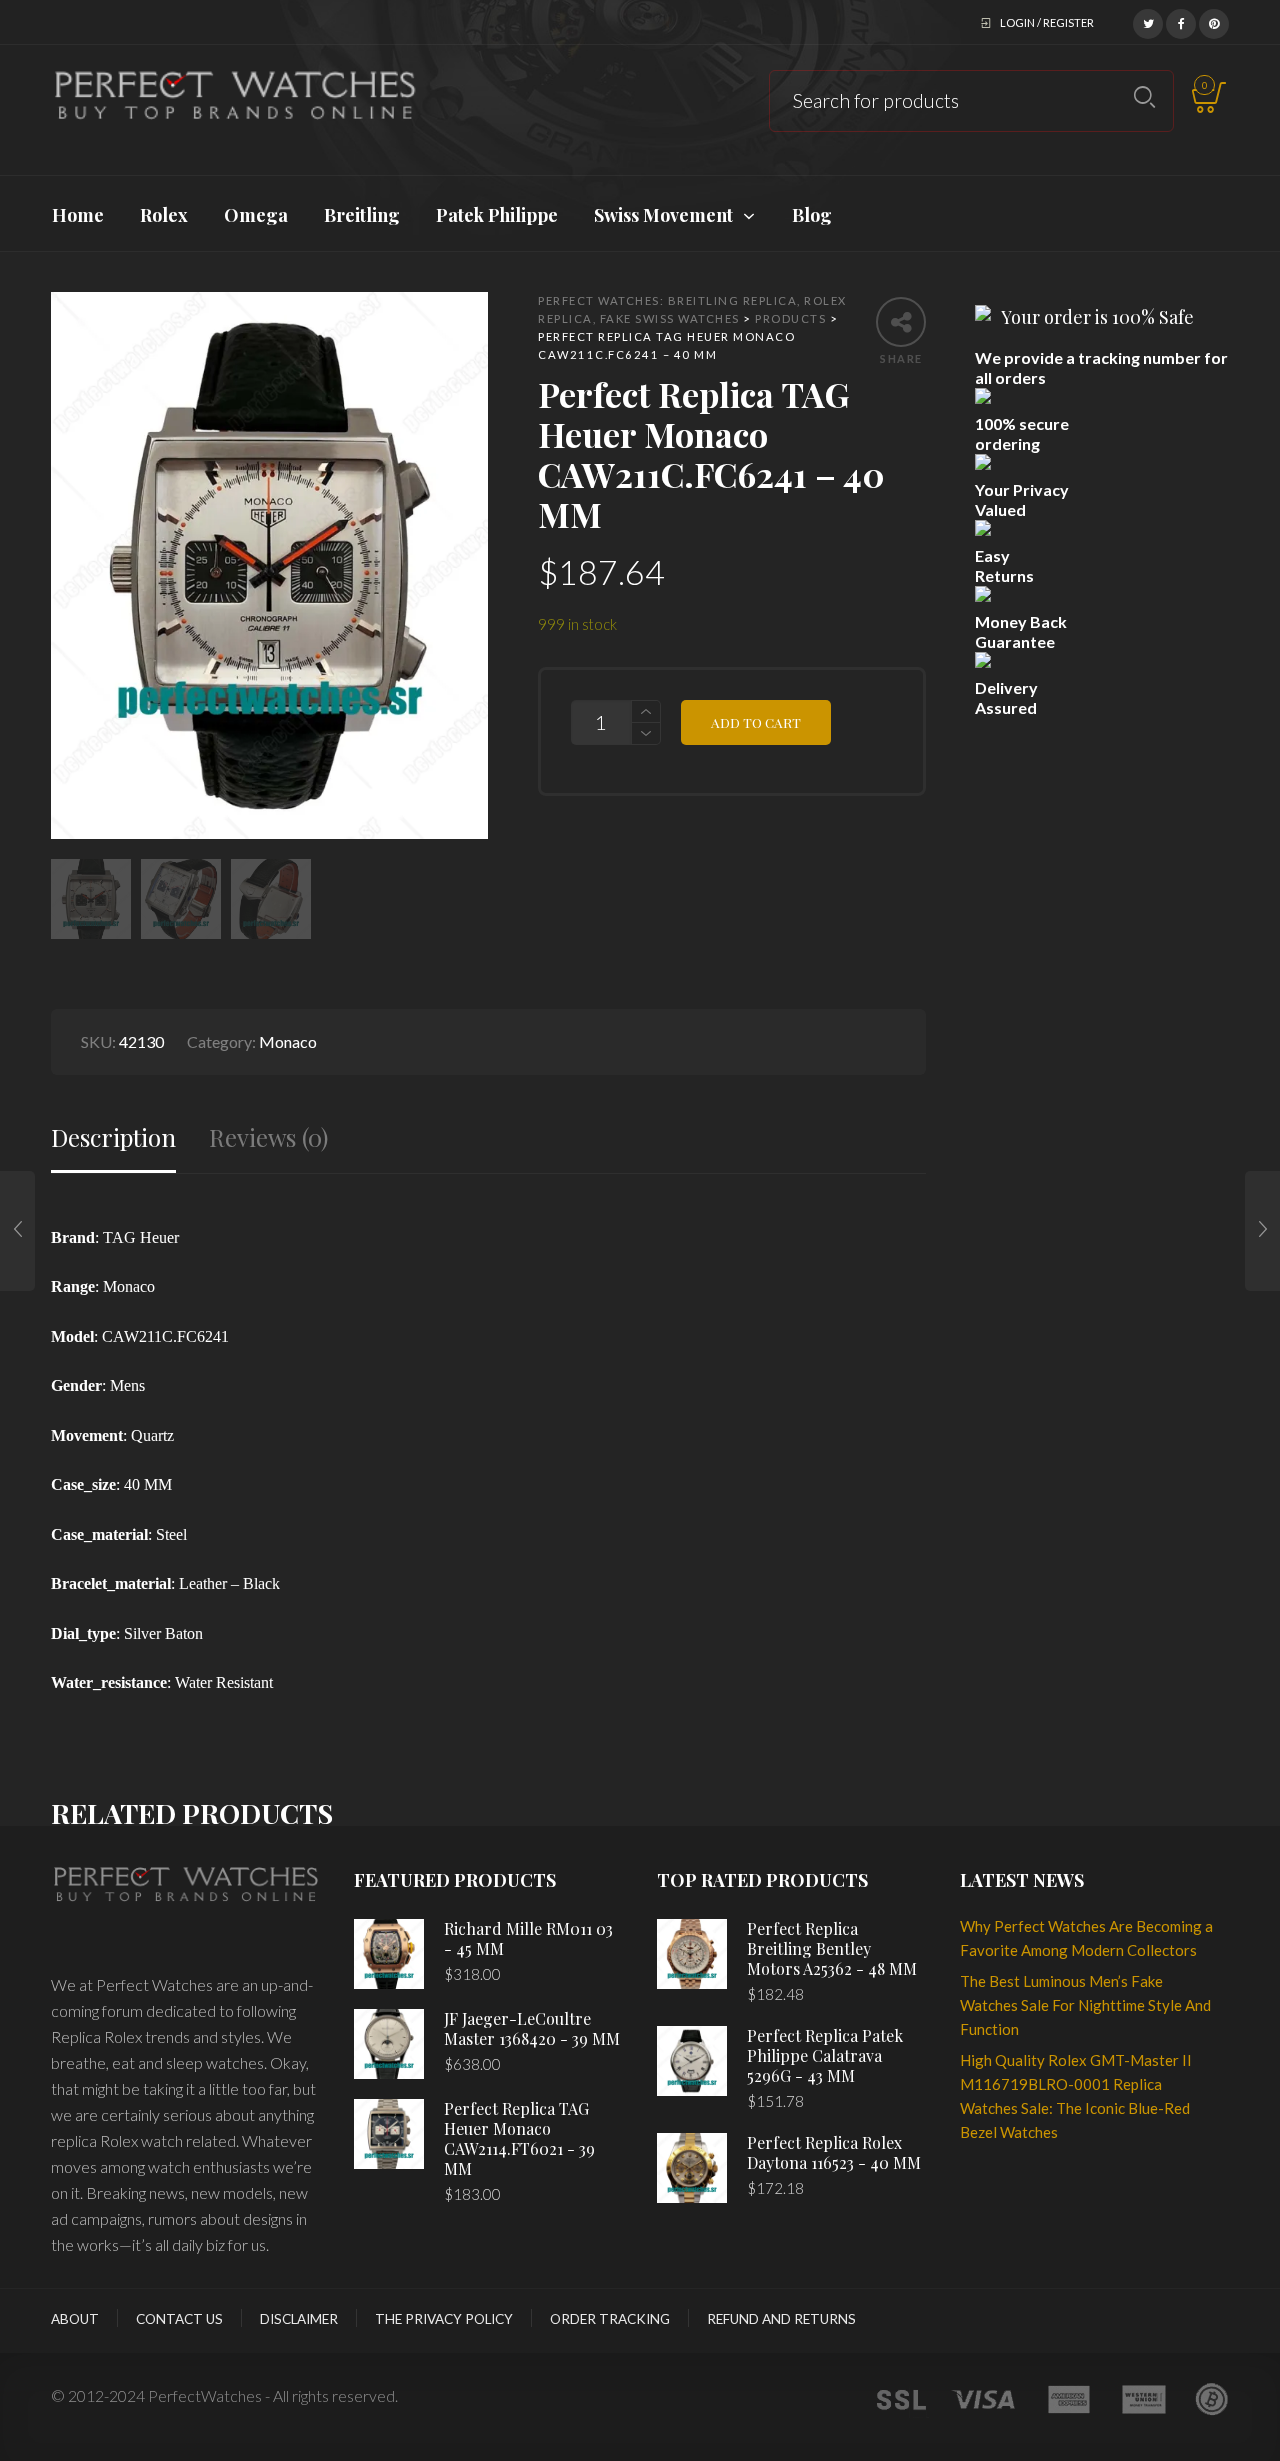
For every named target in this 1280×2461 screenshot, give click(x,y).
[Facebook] (1181, 21)
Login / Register (1047, 22)
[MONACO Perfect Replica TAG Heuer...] (17, 1231)
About (75, 2319)
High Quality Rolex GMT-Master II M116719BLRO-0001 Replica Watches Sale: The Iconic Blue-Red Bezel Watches (1076, 2096)
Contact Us (179, 2319)
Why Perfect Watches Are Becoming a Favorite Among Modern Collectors (1086, 1938)
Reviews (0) (268, 1137)
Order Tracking (610, 2319)
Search (1144, 97)
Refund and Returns (781, 2319)
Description (113, 1137)
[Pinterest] (1214, 21)
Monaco (288, 1041)
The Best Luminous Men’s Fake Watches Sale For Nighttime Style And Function (1085, 2005)
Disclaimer (299, 2319)
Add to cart (756, 722)
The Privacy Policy (444, 2319)
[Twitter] (1148, 21)
